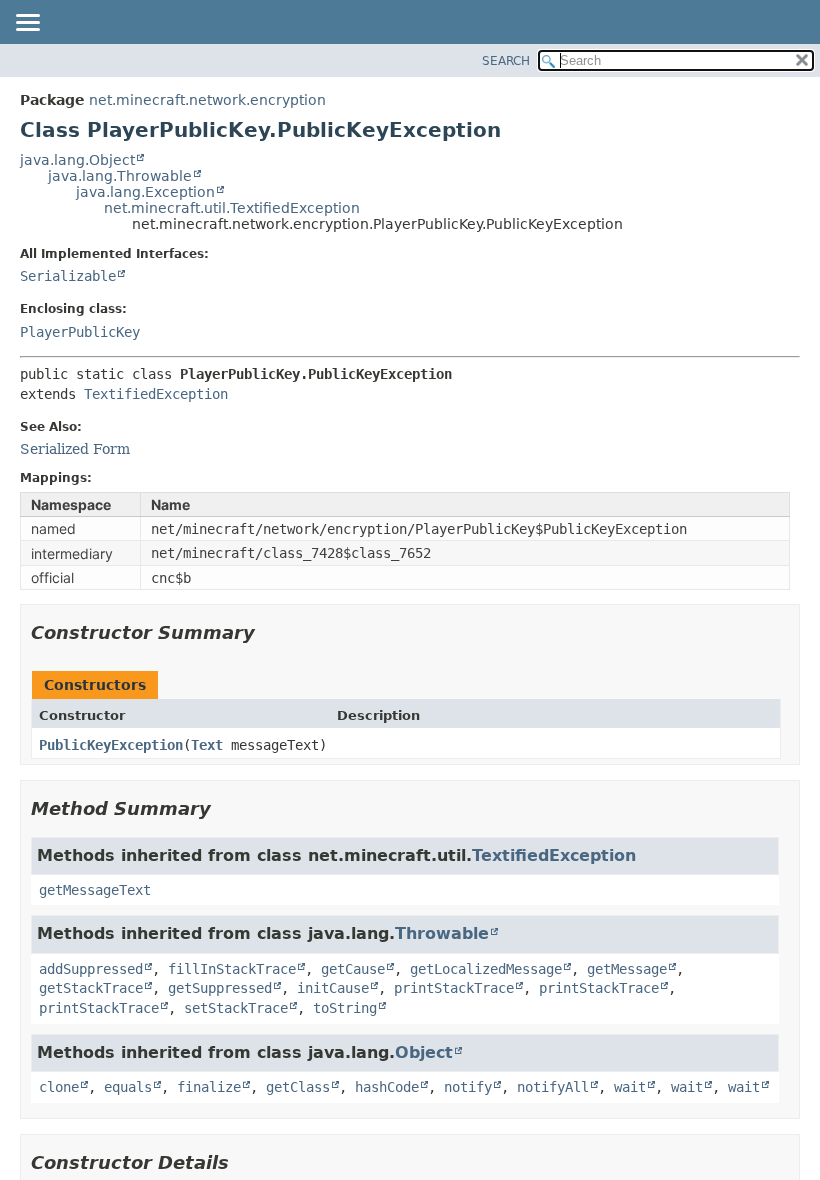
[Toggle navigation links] (27, 24)
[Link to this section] (269, 632)
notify (468, 1087)
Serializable (68, 276)
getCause (353, 969)
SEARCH (506, 61)
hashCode (387, 1087)
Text (207, 745)
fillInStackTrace (232, 969)
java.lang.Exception (145, 192)
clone (59, 1087)
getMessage (627, 969)
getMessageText (95, 890)
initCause (333, 988)
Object (424, 1052)
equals (128, 1087)
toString (345, 1008)
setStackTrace (236, 1008)
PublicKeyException (111, 745)
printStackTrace (454, 988)
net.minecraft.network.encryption (207, 100)
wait (630, 1087)
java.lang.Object (77, 160)
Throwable (442, 933)
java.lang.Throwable (120, 176)
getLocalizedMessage (486, 969)
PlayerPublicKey (80, 332)
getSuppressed (220, 988)
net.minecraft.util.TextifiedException (232, 208)
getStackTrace (91, 988)
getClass (298, 1087)
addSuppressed (91, 969)
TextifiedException (156, 394)
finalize (209, 1087)
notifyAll (553, 1087)
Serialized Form (75, 449)
